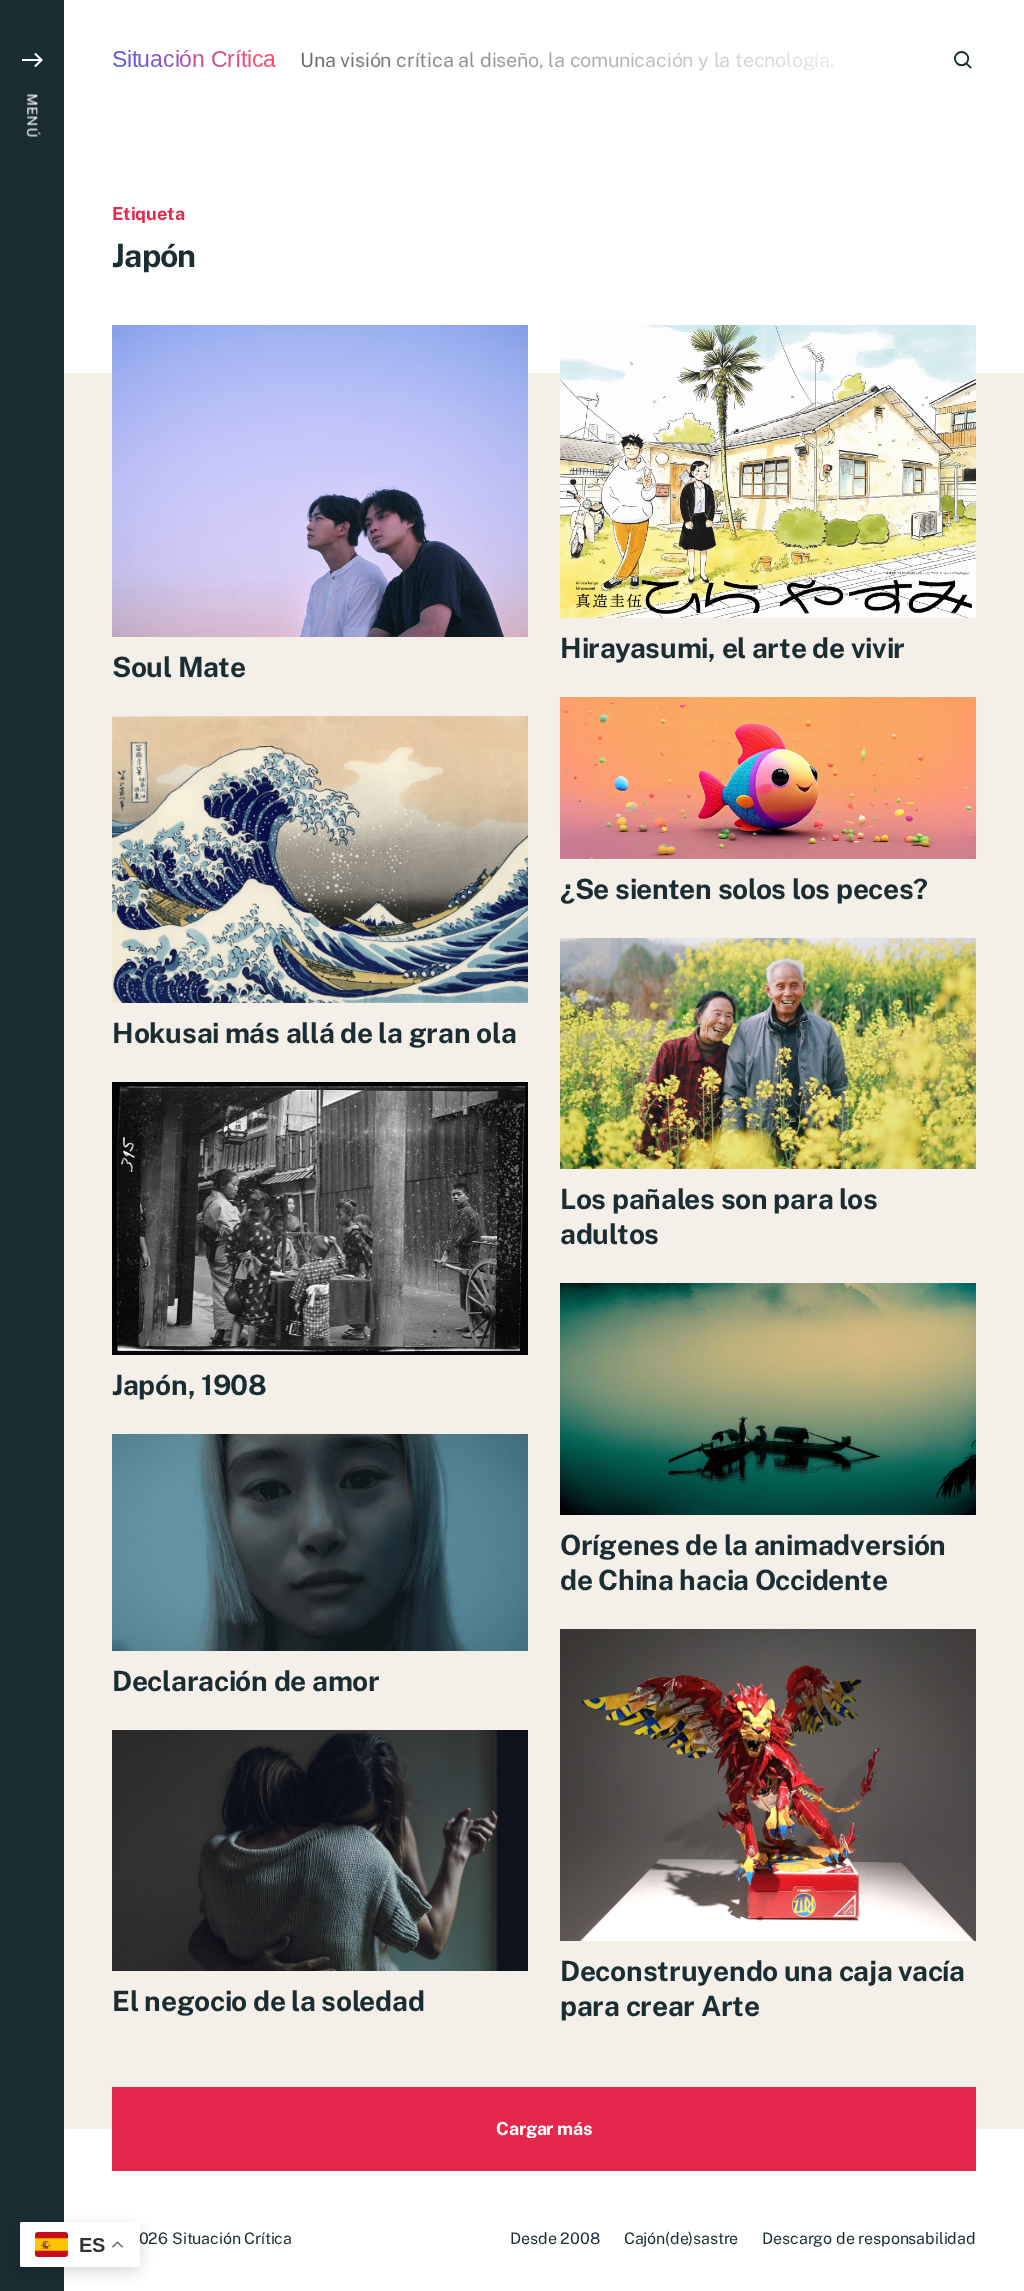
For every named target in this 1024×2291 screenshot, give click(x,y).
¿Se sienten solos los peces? (744, 888)
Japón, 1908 (189, 1384)
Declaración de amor (246, 1680)
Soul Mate (178, 666)
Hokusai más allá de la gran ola (314, 1032)
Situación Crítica (194, 59)
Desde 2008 (554, 2238)
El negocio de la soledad (268, 2000)
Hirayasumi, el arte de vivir (732, 647)
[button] (32, 1145)
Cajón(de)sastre (681, 2238)
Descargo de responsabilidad (869, 2238)
